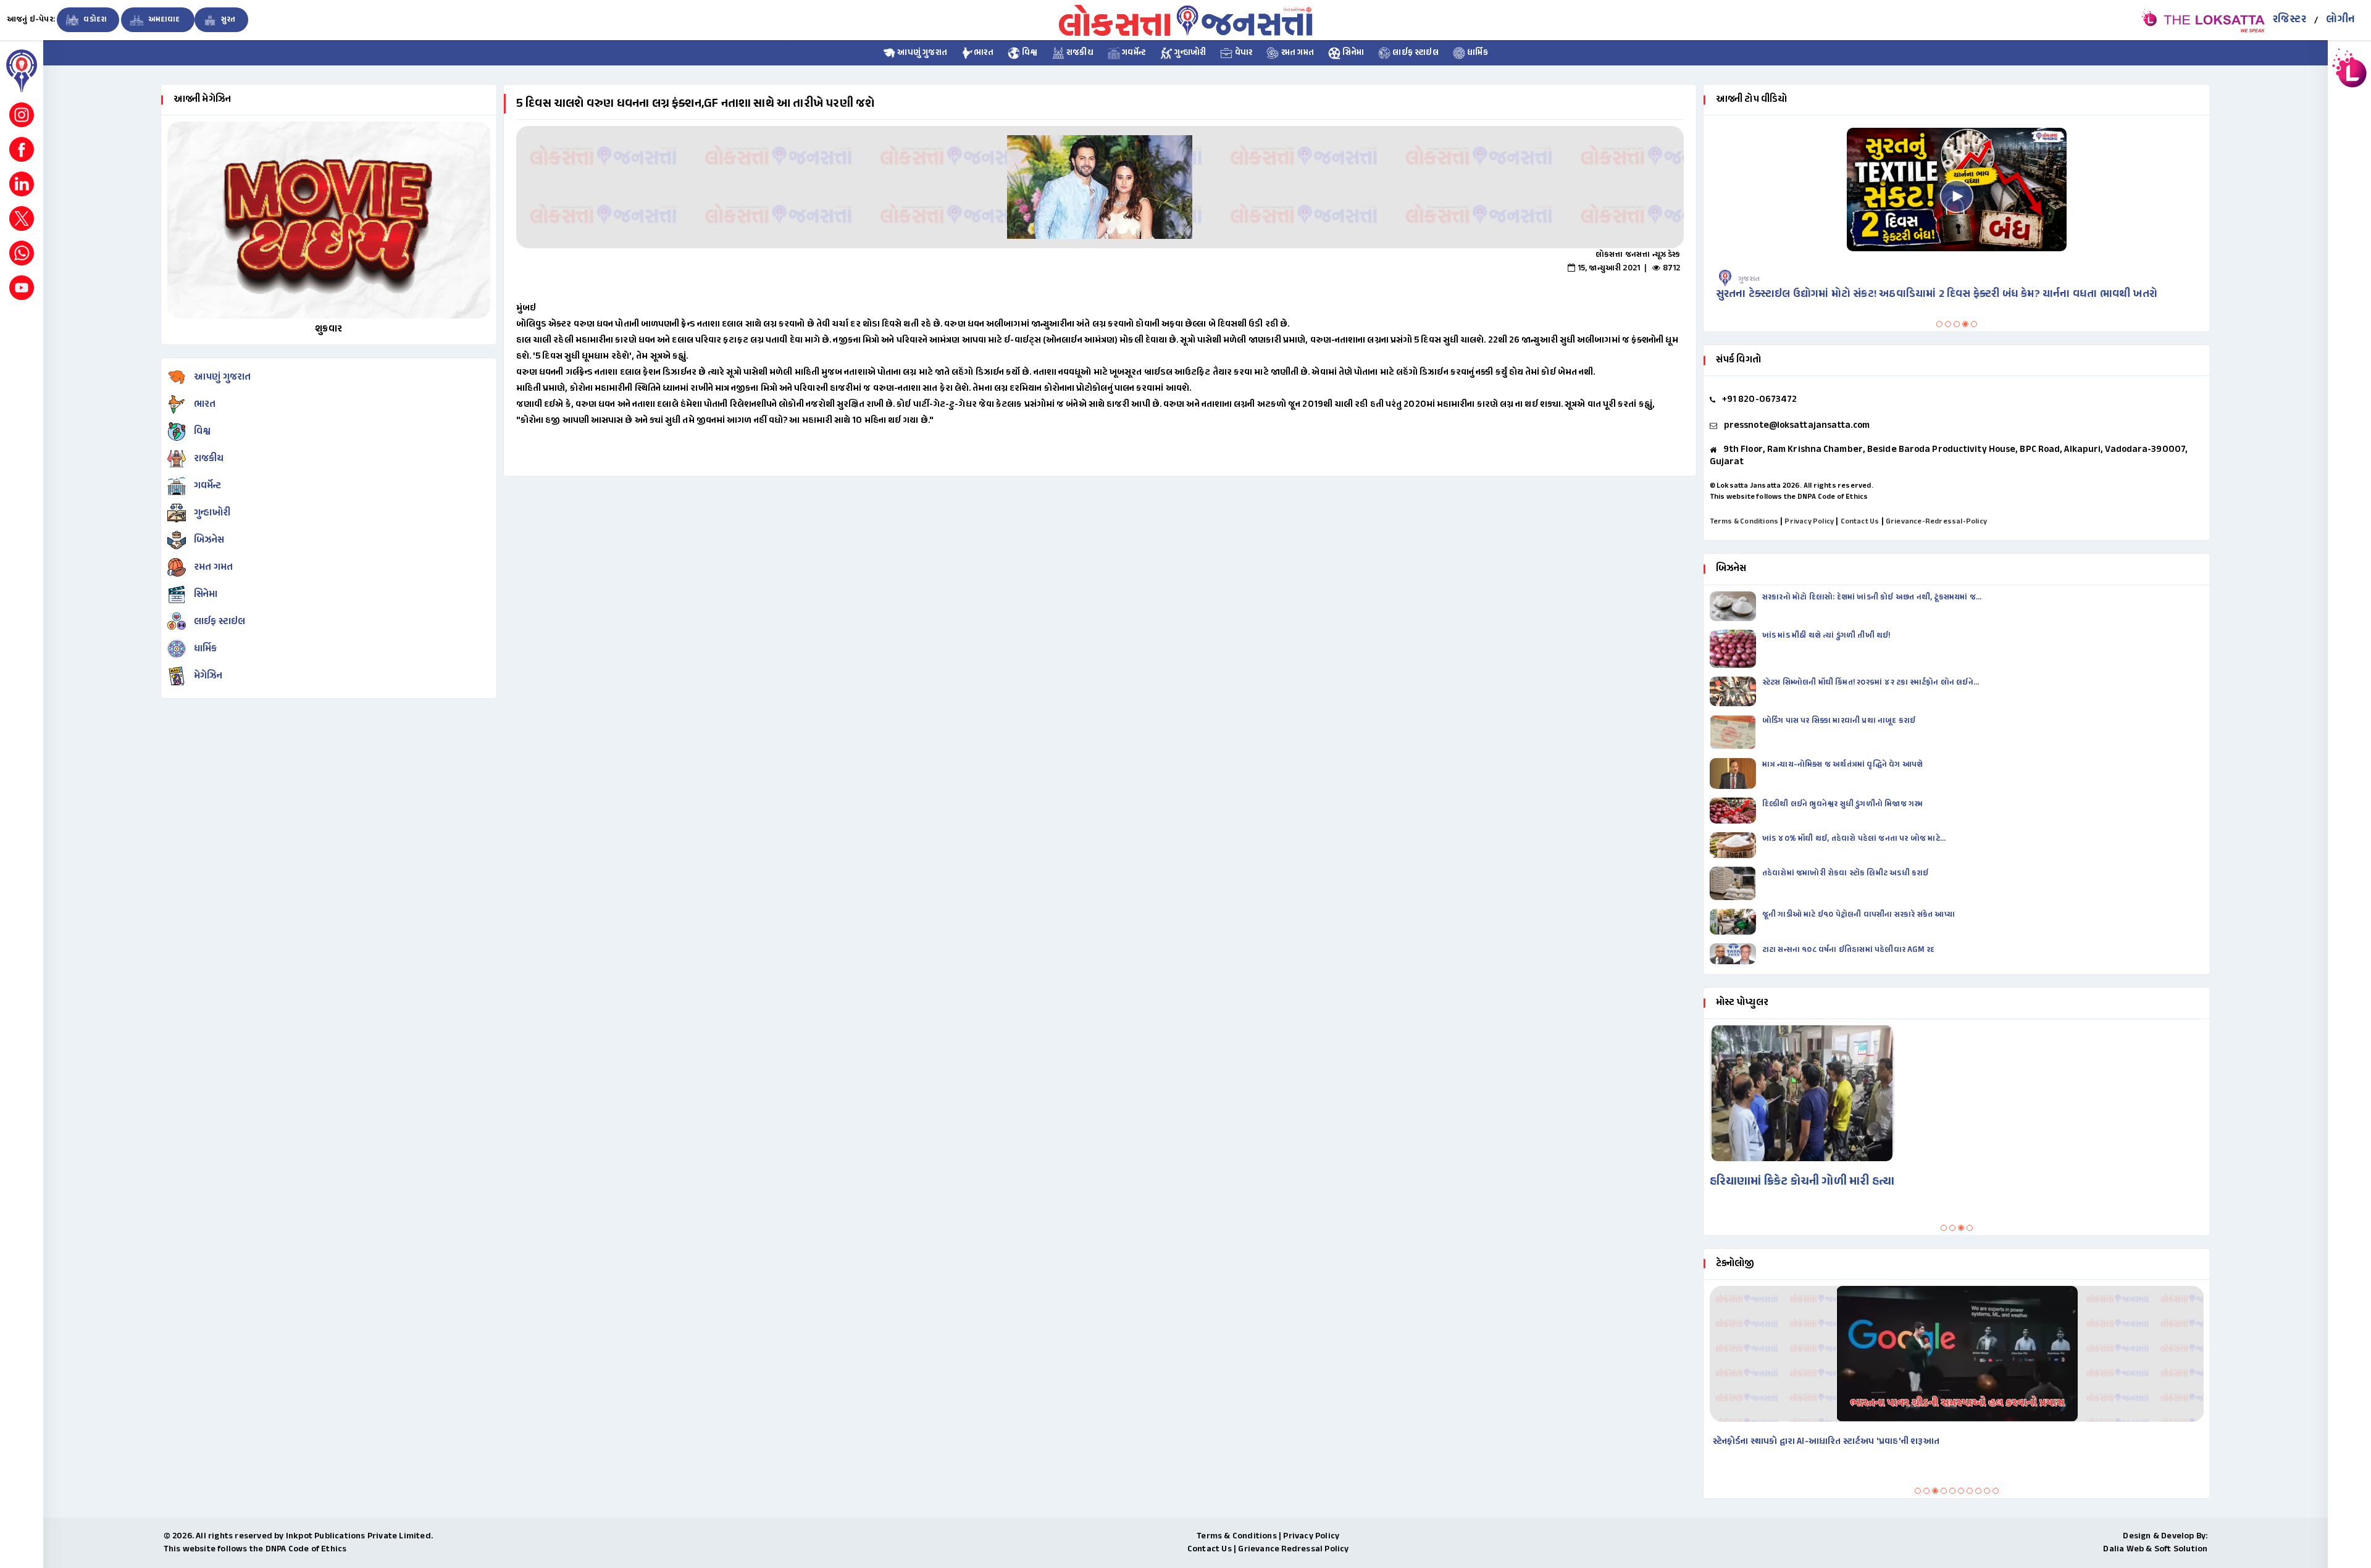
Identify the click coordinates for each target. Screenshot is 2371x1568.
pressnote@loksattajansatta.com (1797, 426)
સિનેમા (1352, 53)
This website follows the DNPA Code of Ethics (1789, 497)
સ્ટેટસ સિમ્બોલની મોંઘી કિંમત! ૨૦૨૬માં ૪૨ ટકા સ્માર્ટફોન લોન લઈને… (1871, 683)
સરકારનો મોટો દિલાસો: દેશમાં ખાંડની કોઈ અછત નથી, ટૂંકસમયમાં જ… (1872, 598)
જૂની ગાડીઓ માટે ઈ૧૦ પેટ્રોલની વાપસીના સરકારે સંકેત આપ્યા (1859, 915)
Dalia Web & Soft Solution (2155, 1549)
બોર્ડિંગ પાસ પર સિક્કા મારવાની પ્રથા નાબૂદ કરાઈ (1839, 721)
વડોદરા (94, 20)
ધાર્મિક (1477, 53)
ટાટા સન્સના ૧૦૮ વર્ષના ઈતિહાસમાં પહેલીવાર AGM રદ (1850, 950)
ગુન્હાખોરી (1189, 53)
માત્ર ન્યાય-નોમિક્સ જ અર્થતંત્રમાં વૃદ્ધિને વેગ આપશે (1844, 765)
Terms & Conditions (1744, 522)
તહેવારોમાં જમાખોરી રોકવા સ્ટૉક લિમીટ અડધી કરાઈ (1846, 874)
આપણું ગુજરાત (921, 53)
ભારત (984, 53)
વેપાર (1242, 53)
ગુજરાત (1749, 279)
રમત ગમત (1296, 53)
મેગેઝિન (208, 676)
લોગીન (2340, 20)
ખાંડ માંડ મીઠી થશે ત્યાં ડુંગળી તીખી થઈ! (1827, 636)
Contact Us (1860, 522)
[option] (1100, 187)
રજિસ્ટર (2289, 20)
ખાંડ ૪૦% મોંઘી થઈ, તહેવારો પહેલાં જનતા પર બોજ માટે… (1854, 839)
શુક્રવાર (328, 329)
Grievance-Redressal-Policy (1936, 522)
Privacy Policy (1809, 522)
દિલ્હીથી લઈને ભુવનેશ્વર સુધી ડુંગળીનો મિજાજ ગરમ (1844, 804)
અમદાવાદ (164, 20)
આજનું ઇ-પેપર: (31, 20)
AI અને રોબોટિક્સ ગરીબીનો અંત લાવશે (1781, 1442)
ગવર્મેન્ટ (1133, 53)
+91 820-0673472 (1760, 400)
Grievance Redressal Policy (1293, 1549)
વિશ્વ (1029, 53)
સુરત (228, 20)
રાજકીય (1079, 53)
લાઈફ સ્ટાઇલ (1415, 53)
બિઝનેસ (209, 540)
